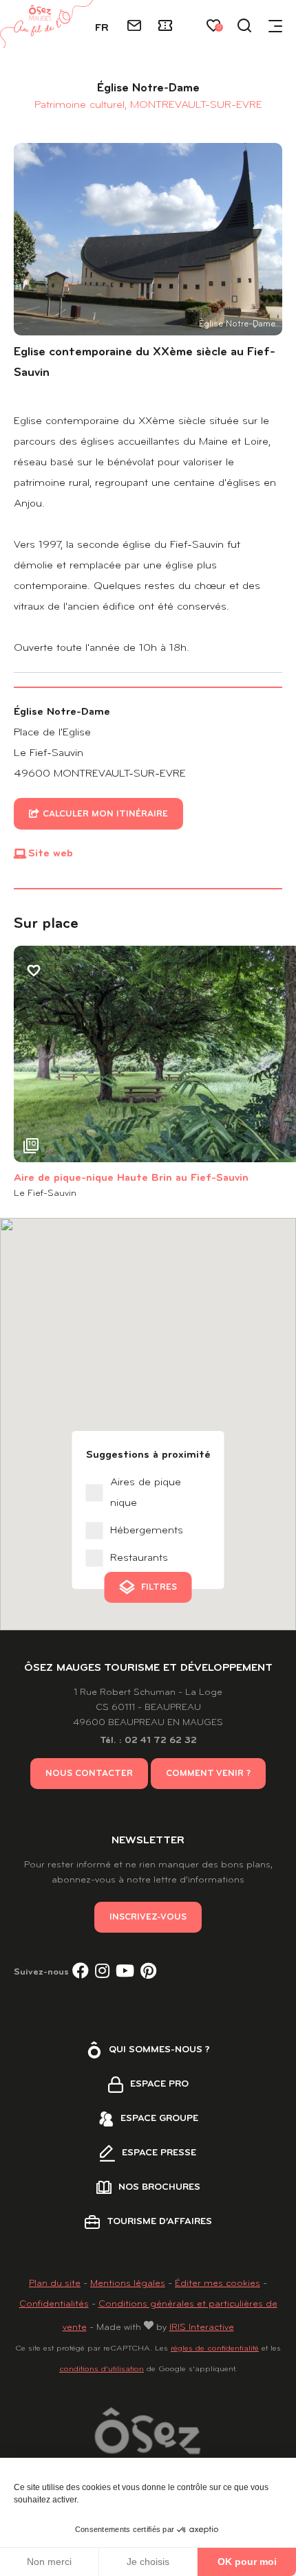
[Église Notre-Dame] (148, 239)
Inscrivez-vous (148, 1917)
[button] (28, 1054)
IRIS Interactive (202, 2328)
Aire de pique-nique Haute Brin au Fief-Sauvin (131, 1178)
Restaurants (139, 1558)
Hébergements (147, 1531)
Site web (51, 854)
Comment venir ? (208, 1774)
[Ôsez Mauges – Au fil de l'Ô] (46, 24)
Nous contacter (89, 1774)
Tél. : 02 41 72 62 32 (148, 1741)
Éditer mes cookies (218, 2284)
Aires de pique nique (146, 1493)
